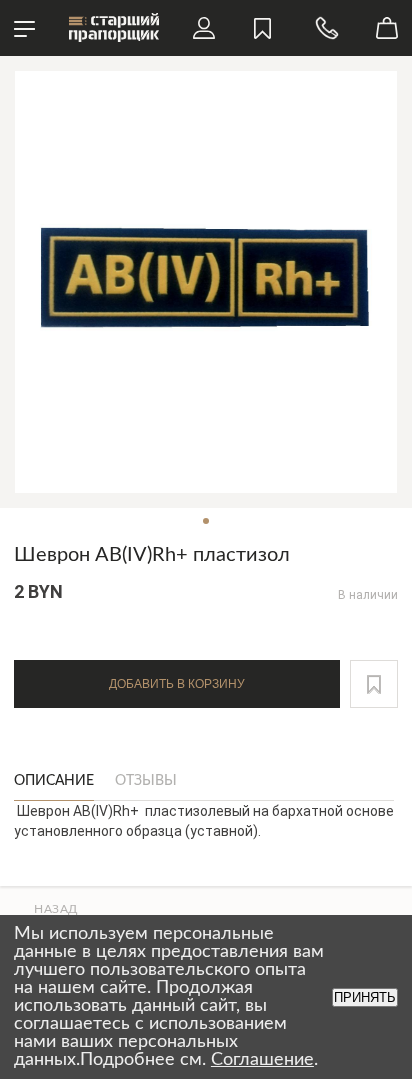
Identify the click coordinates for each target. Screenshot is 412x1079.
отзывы (146, 781)
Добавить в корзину (177, 684)
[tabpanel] (206, 282)
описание (54, 781)
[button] (374, 684)
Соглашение (262, 1060)
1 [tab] (206, 521)
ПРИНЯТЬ (365, 997)
